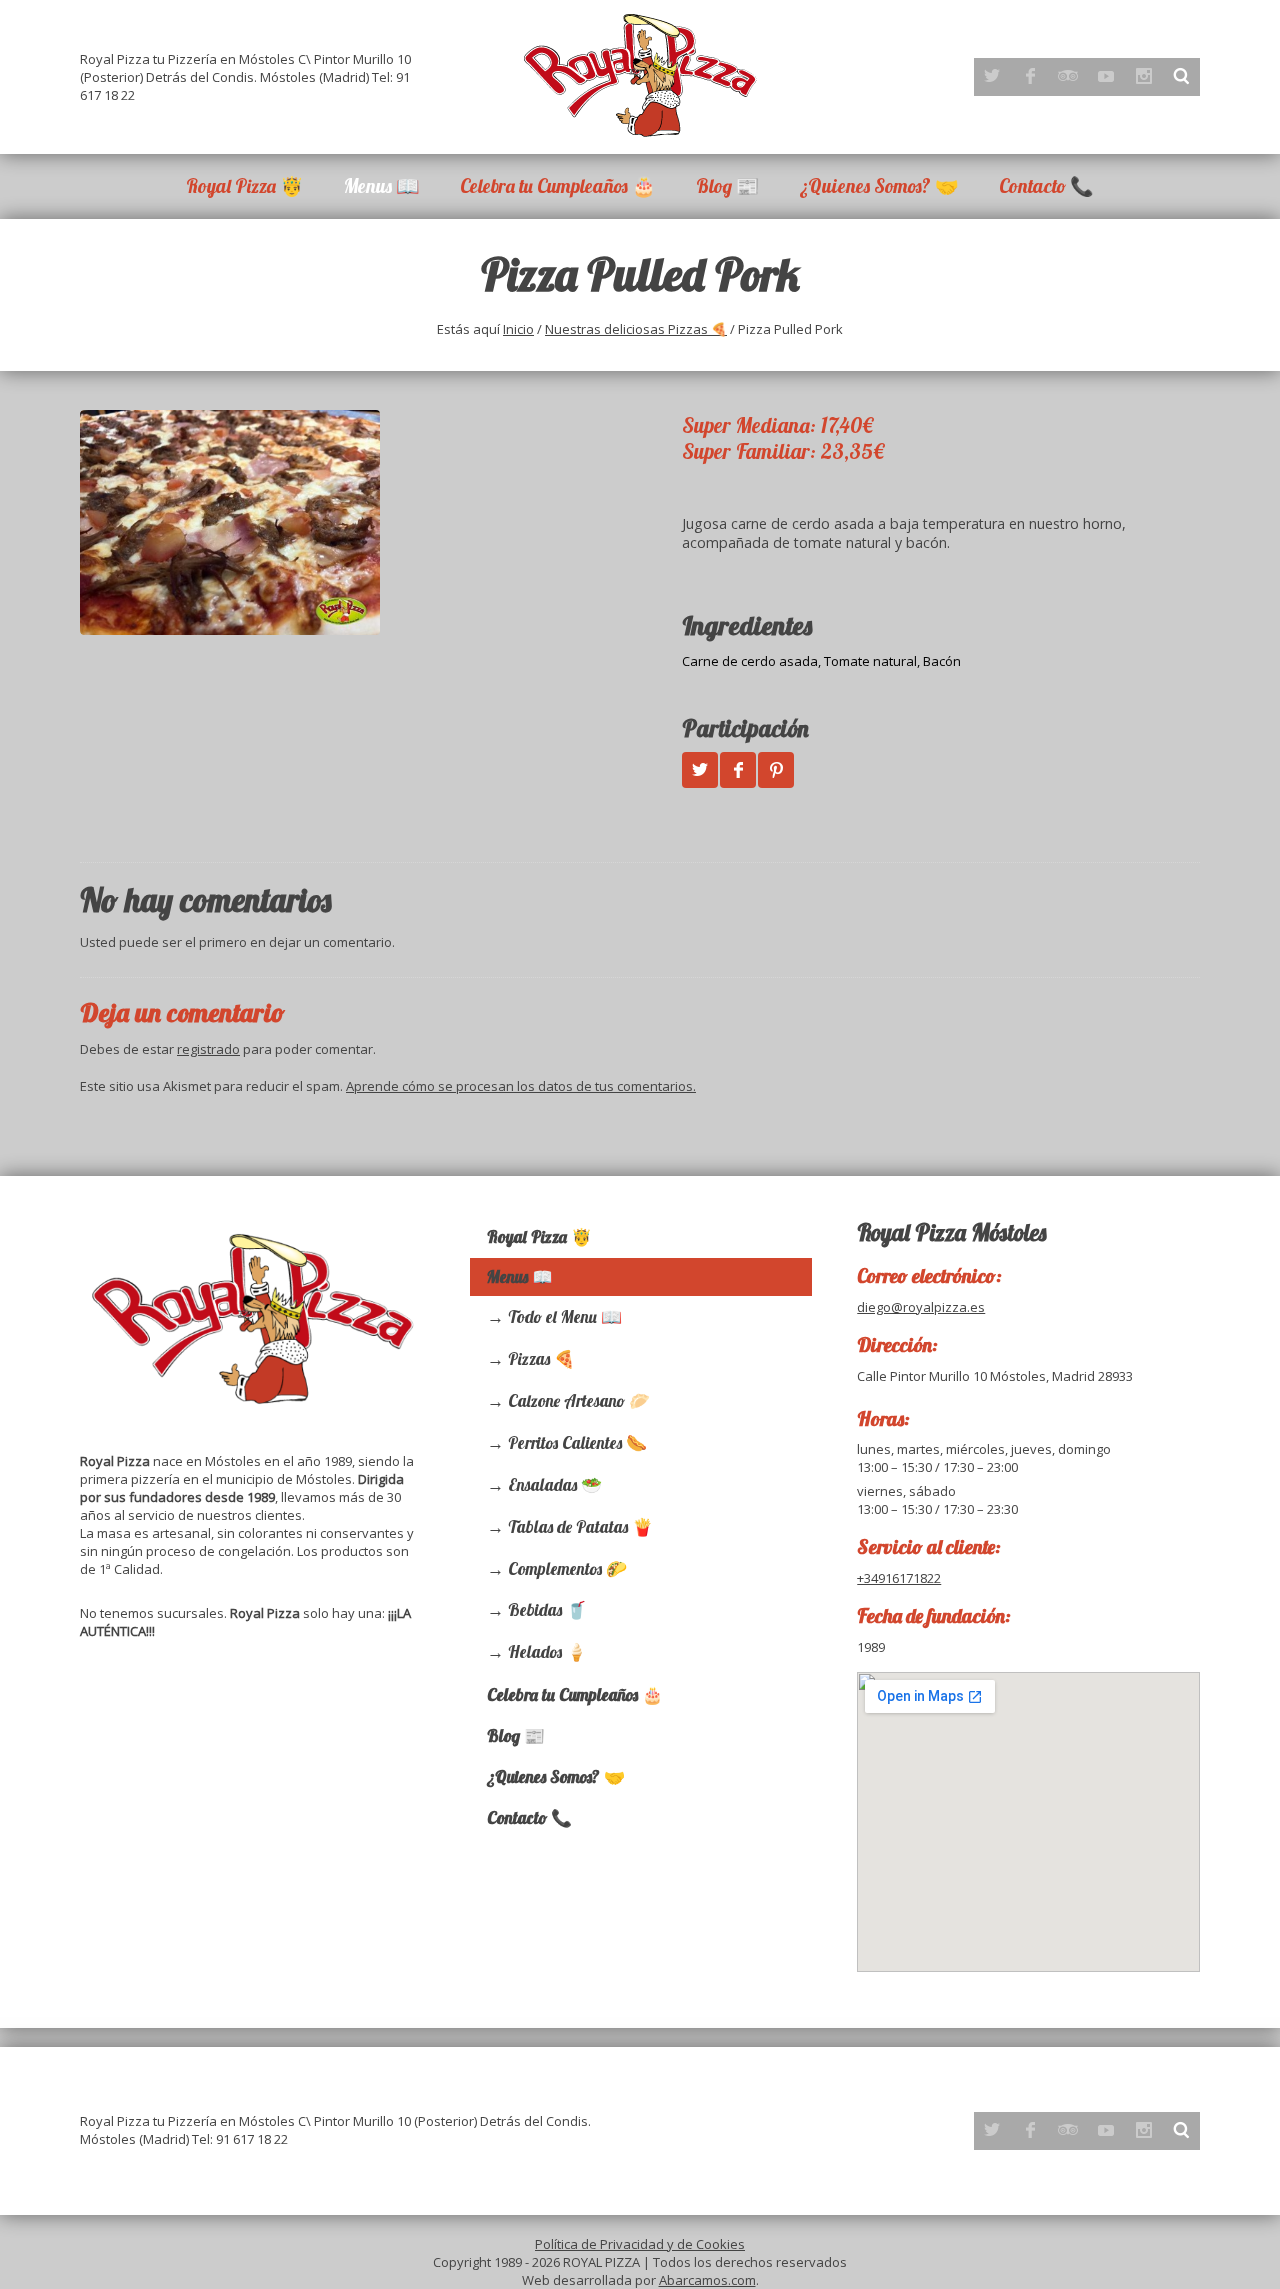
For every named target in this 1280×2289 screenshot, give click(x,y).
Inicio (518, 329)
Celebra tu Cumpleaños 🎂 (558, 186)
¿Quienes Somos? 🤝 (879, 186)
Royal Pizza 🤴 (245, 186)
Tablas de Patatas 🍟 (580, 1526)
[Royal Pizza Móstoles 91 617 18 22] (640, 75)
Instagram (1144, 76)
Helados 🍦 (547, 1651)
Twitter (992, 76)
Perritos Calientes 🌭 (577, 1442)
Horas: (883, 1418)
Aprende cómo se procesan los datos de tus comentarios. (521, 1086)
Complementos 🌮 (567, 1568)
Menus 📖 (382, 186)
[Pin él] (776, 770)
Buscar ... (1182, 76)
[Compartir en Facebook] (738, 770)
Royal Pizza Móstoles (951, 1232)
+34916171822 (899, 1578)
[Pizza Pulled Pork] (349, 522)
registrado (208, 1049)
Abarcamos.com (707, 2280)
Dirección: (897, 1344)
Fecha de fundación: (934, 1615)
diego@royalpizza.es (921, 1307)
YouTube (1106, 76)
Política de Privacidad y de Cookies (640, 2244)
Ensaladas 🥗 (555, 1484)
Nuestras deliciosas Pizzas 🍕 (636, 329)
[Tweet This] (700, 770)
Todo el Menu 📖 (565, 1316)
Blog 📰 (728, 186)
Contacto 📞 (1046, 186)
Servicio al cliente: (929, 1546)
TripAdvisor (1068, 76)
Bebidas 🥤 (547, 1609)
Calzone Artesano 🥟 (579, 1400)
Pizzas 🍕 (541, 1358)
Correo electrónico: (929, 1275)
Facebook (1030, 76)
